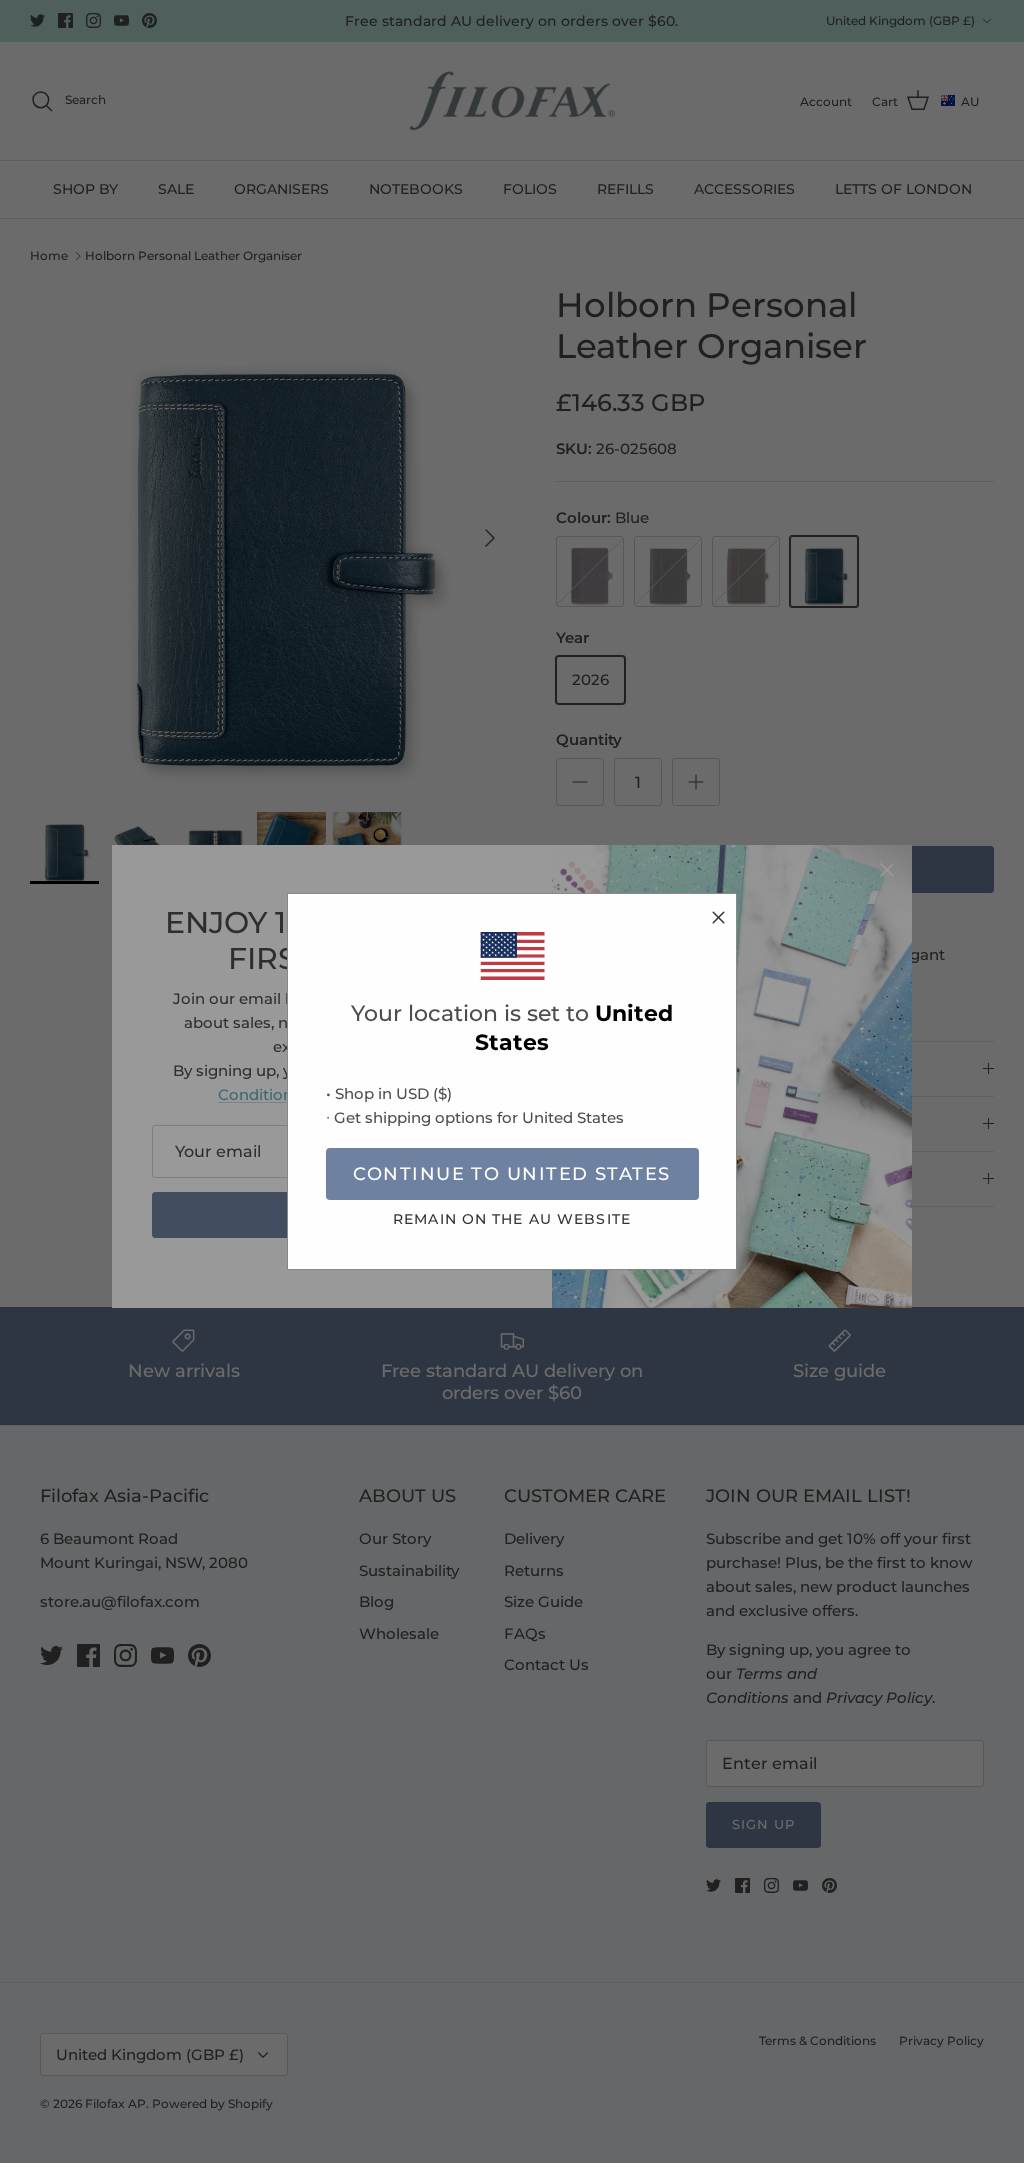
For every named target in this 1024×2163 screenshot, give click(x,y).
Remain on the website (512, 1219)
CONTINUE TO (511, 1174)
